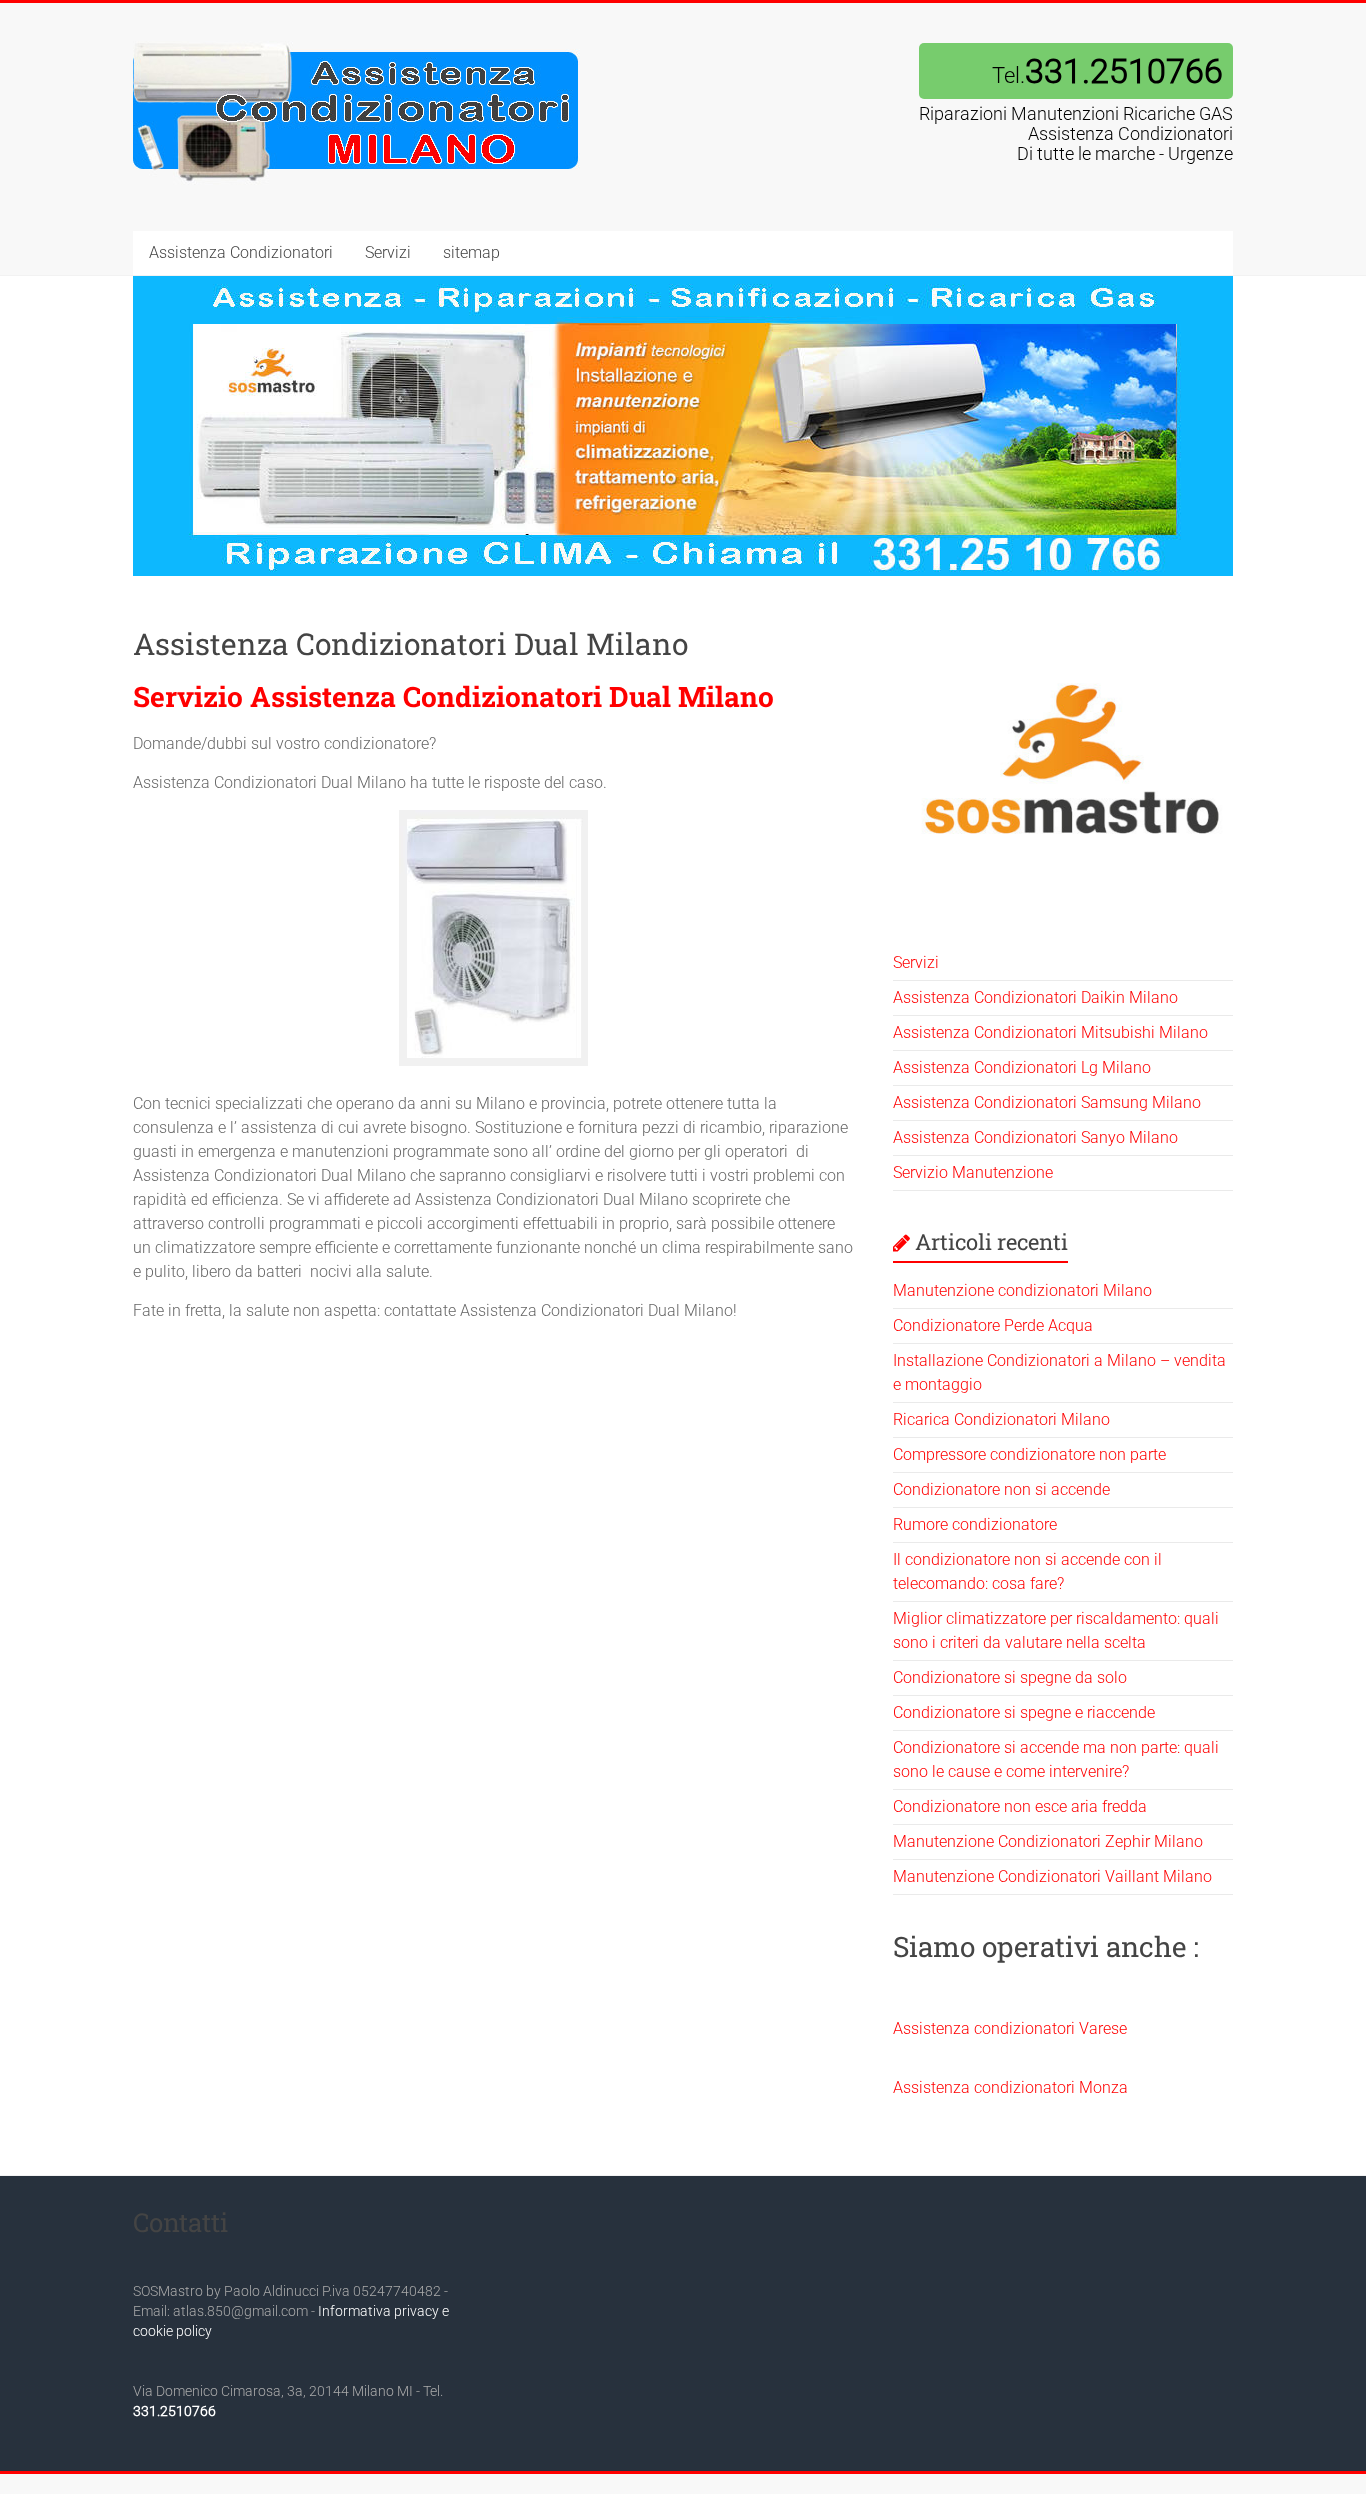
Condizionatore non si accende (1001, 1489)
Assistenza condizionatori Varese (1010, 2028)
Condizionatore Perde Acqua (993, 1325)
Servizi (388, 252)
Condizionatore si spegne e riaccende (1024, 1712)
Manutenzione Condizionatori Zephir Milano (1048, 1841)
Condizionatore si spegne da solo (1010, 1677)
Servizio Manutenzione (973, 1172)
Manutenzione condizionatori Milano (1022, 1290)
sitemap (471, 252)
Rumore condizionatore (975, 1524)
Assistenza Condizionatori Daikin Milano (1035, 997)
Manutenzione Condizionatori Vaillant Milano (1052, 1876)
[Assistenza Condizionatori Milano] (356, 42)
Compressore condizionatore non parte (1029, 1454)
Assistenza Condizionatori (241, 252)
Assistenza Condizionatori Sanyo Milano (1035, 1137)
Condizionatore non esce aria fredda (1020, 1806)
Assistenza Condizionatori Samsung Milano (1047, 1102)
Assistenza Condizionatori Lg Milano (1022, 1067)
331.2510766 (174, 2411)
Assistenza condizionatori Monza (1010, 2087)
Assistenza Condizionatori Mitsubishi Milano (1050, 1032)
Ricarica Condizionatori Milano (1001, 1419)
